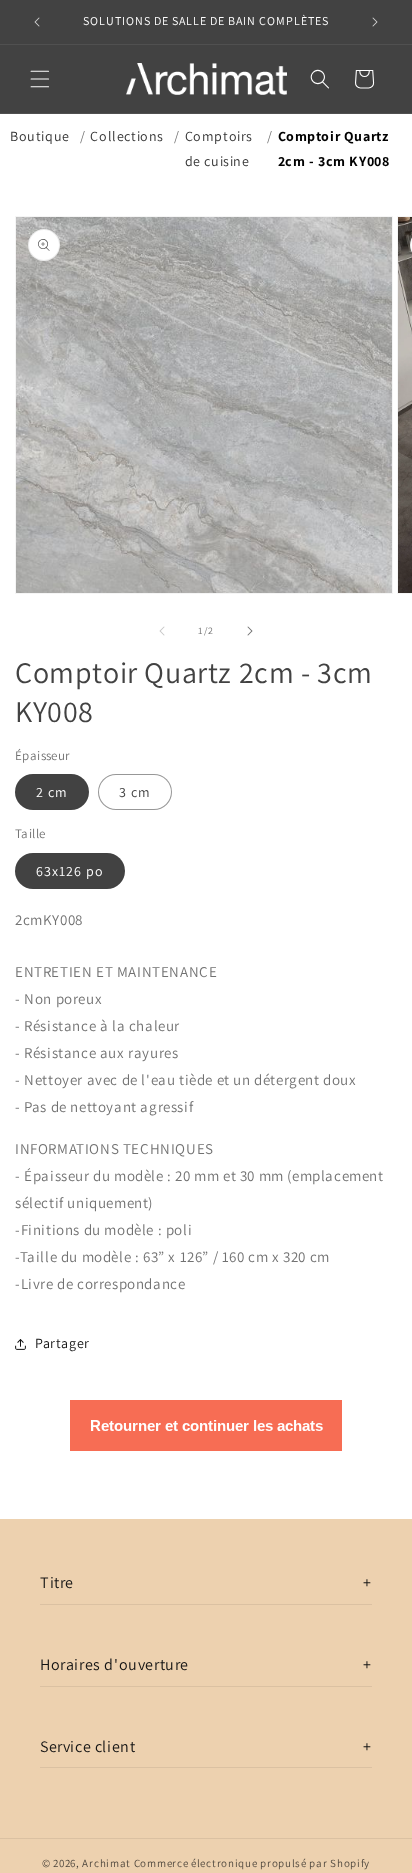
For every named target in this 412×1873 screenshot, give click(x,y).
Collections (127, 136)
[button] (40, 79)
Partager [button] (62, 1343)
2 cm (52, 792)
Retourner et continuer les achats (206, 1425)
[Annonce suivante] (375, 22)
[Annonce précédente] (37, 22)
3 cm (135, 792)
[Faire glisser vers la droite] (250, 631)
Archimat (106, 1863)
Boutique (40, 136)
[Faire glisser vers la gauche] (162, 631)
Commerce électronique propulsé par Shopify (252, 1863)
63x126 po (70, 871)
